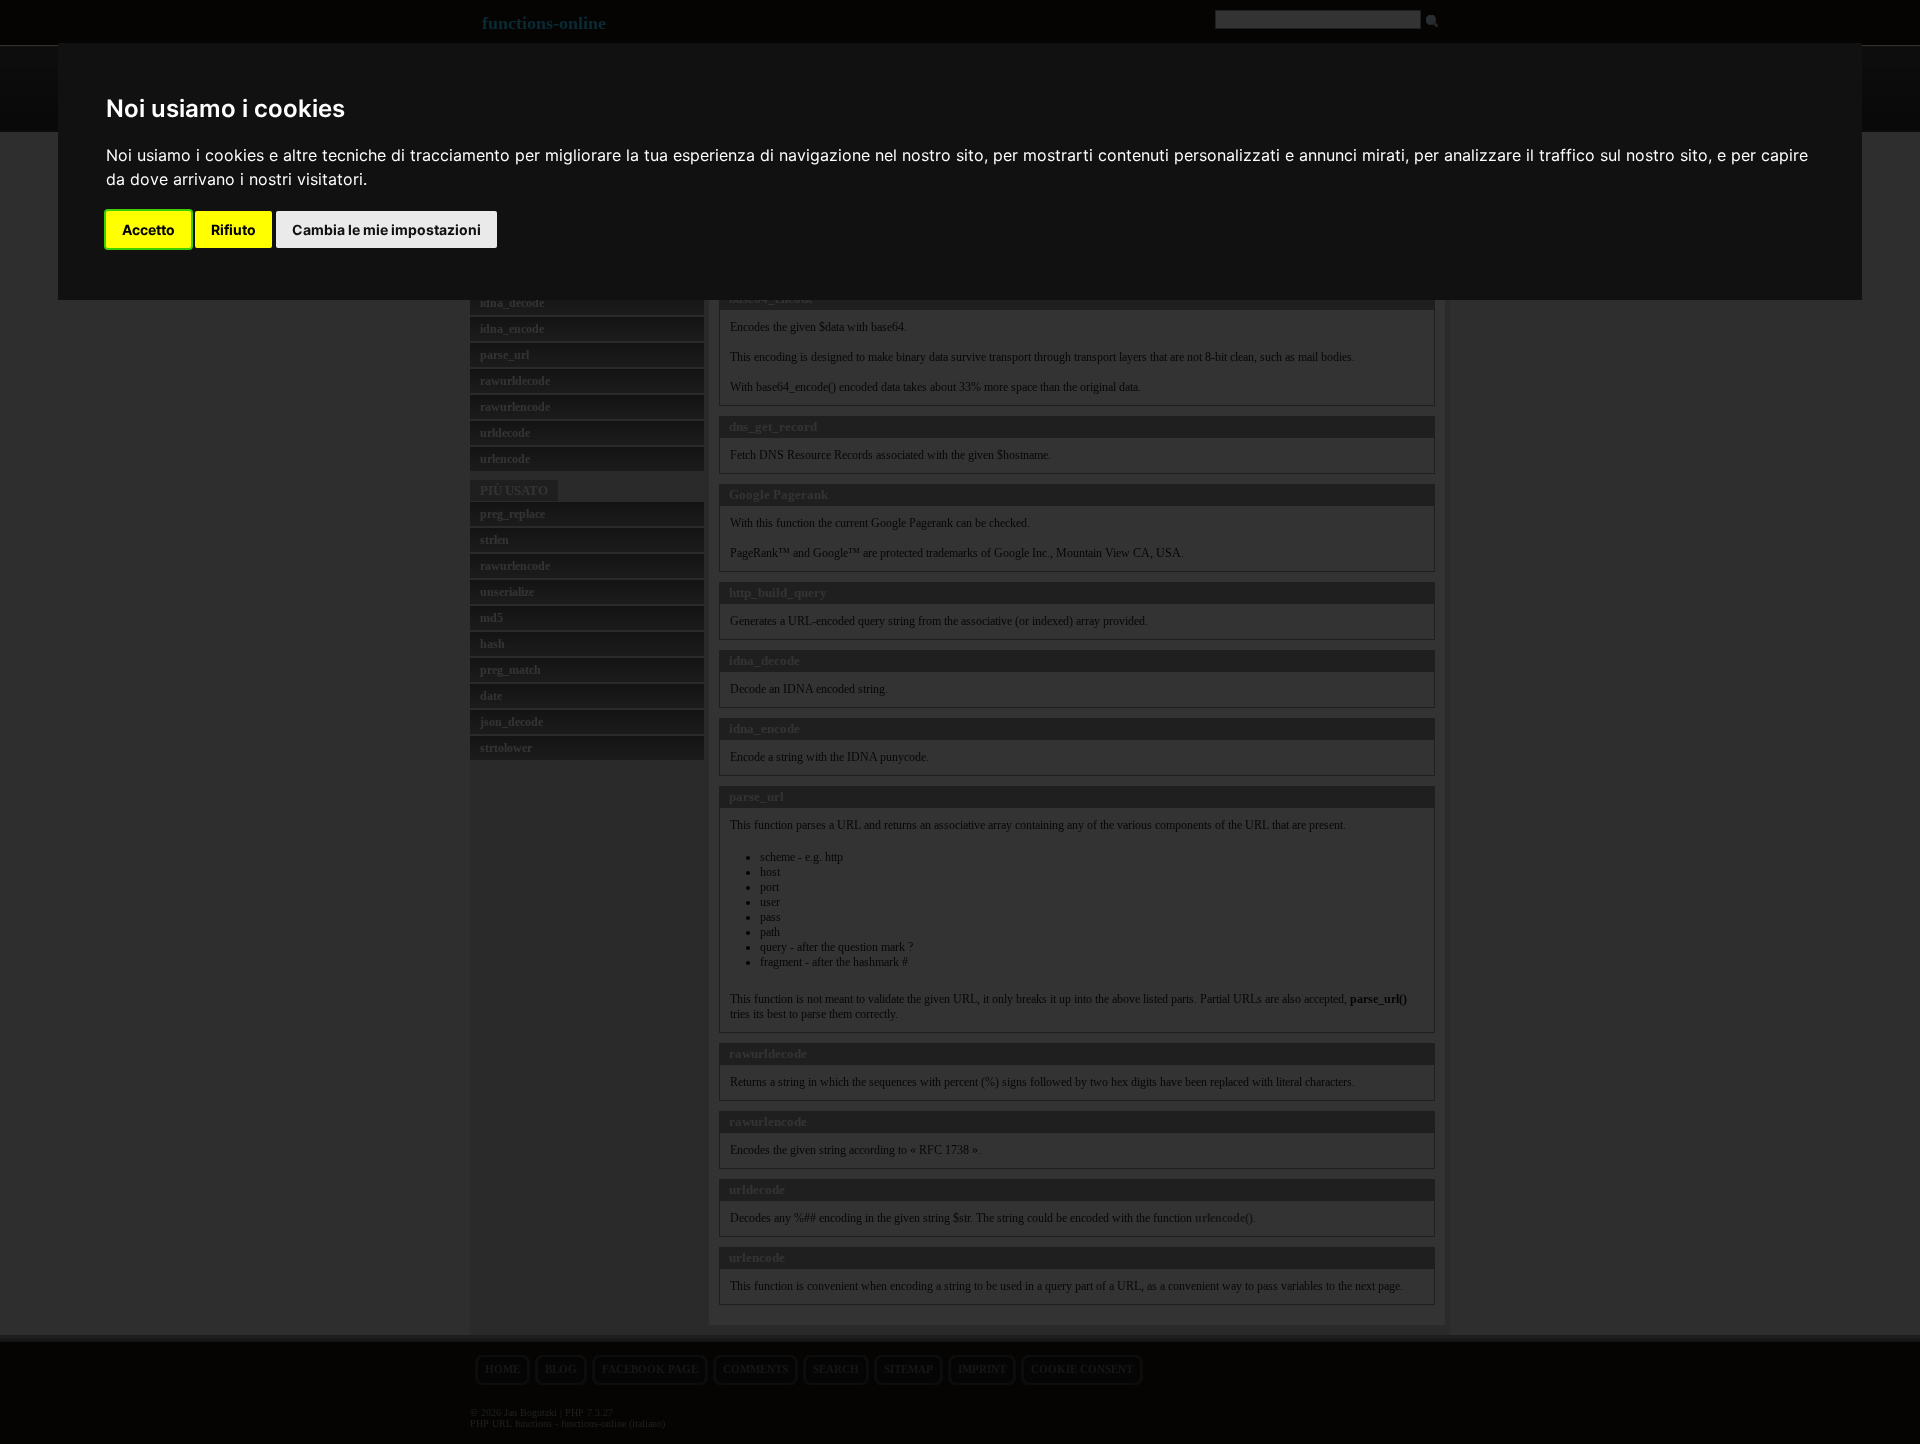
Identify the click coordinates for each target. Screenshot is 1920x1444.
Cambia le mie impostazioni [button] (386, 229)
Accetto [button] (148, 229)
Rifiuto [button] (233, 229)
